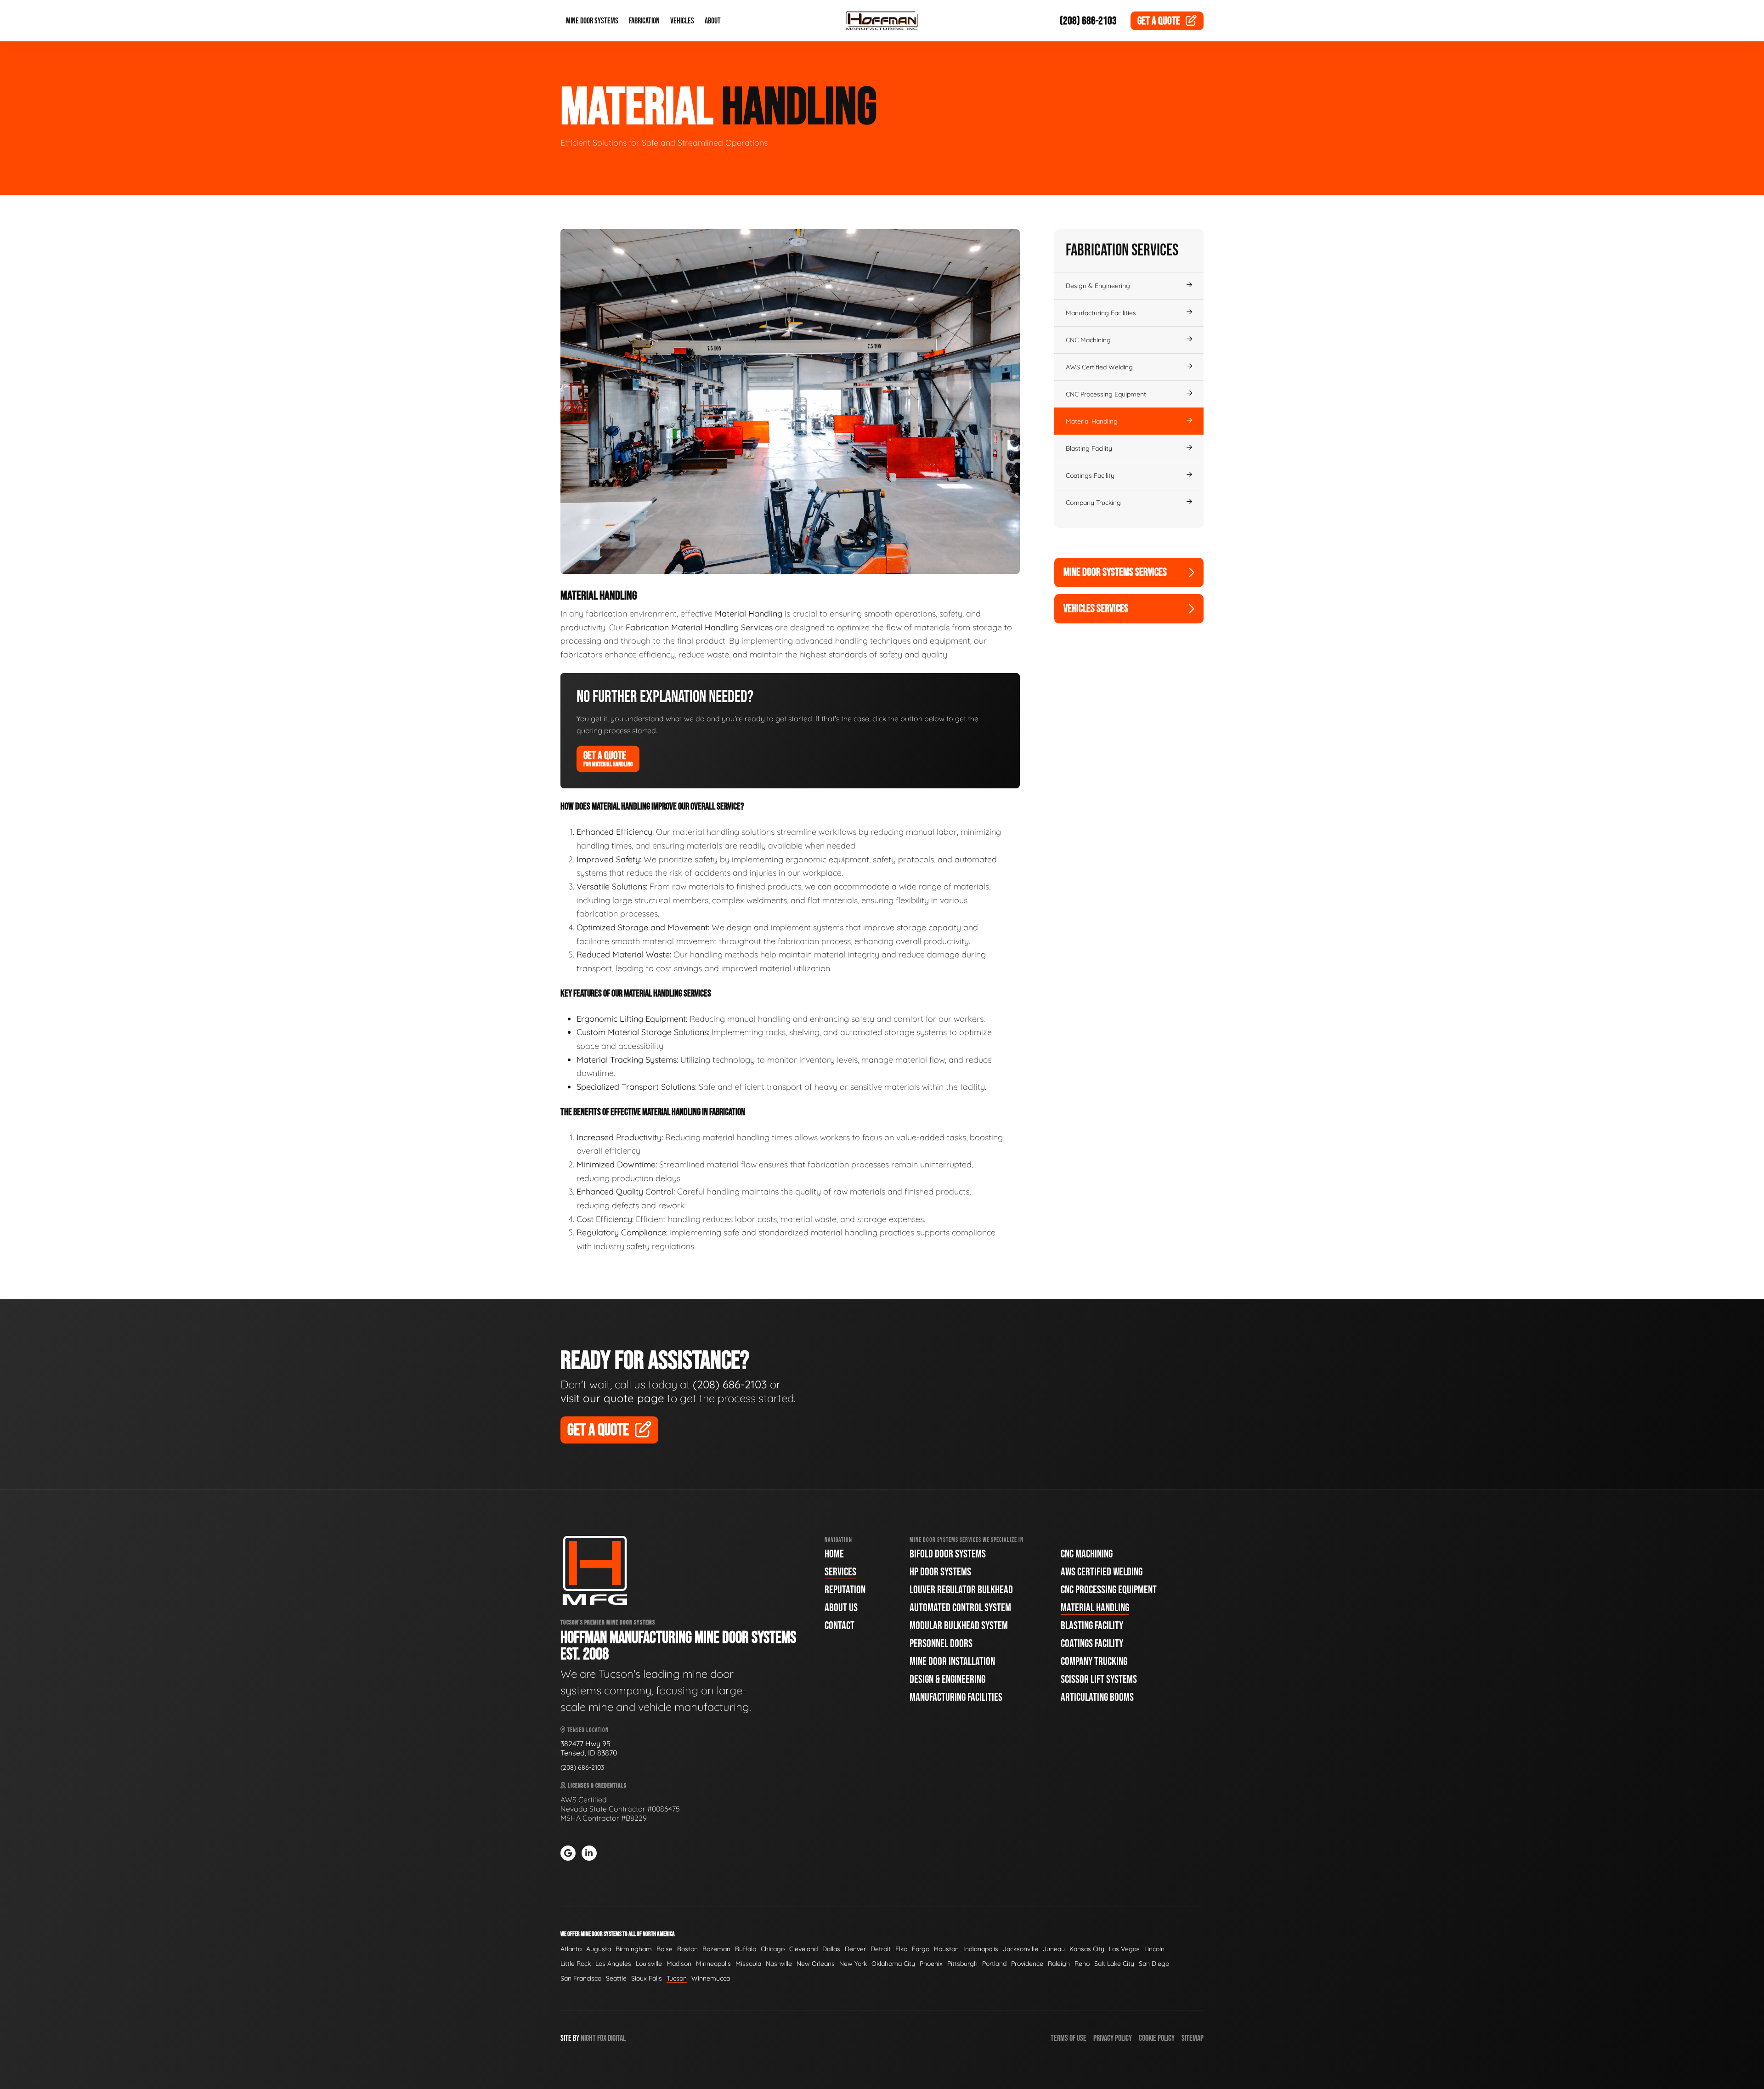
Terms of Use (1069, 2038)
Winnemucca (711, 1978)
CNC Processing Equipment (1106, 394)
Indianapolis (981, 1949)
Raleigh (1059, 1964)
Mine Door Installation (952, 1662)
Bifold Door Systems (948, 1554)
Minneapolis (713, 1964)
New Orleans (816, 1964)
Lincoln (1154, 1949)
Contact (840, 1626)
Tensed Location (587, 1730)
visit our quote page (612, 1398)
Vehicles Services (1096, 609)
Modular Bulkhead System (959, 1626)
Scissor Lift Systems (1099, 1679)
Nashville (779, 1964)
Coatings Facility (1090, 476)
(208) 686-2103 (1088, 21)
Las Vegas (1124, 1949)
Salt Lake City (1114, 1964)
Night (588, 2038)
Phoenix (931, 1964)
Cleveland (803, 1949)
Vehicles (682, 21)
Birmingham (634, 1949)
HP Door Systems (940, 1572)
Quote (1159, 21)
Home (834, 1554)
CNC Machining (1088, 340)
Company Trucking (1093, 503)
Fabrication (644, 21)
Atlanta (571, 1949)
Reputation (845, 1590)
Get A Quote (608, 759)
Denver (855, 1949)
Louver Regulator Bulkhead (961, 1590)
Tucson (677, 1978)
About (713, 21)
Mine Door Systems (592, 21)
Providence (1027, 1964)
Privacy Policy (1113, 2038)
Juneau (1054, 1949)
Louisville (649, 1964)
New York (853, 1964)
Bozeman (716, 1949)
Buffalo (746, 1949)
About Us (841, 1608)
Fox (602, 2038)
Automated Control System (960, 1608)
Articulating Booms (1097, 1697)
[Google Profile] (568, 1853)
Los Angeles (613, 1964)
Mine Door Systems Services (1115, 572)
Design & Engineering (1098, 286)
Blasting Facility (1089, 448)
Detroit (881, 1949)
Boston (687, 1949)
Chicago (773, 1949)
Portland (994, 1964)
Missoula (748, 1964)
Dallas (831, 1949)
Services (840, 1572)
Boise (664, 1949)
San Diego (1154, 1964)
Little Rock (576, 1964)
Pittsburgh (962, 1964)
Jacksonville (1021, 1949)
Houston (946, 1949)
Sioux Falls (647, 1978)
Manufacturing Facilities (1101, 313)
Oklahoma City (893, 1964)
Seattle (616, 1978)
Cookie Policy (1157, 2038)
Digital (617, 2038)
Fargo (921, 1949)
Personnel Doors (941, 1644)
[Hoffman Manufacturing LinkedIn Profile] (589, 1853)
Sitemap (1193, 2038)
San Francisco (581, 1978)
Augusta (599, 1949)
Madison (679, 1964)
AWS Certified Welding (1099, 367)
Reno (1082, 1964)
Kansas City (1087, 1949)
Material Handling (1092, 421)
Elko (901, 1949)
